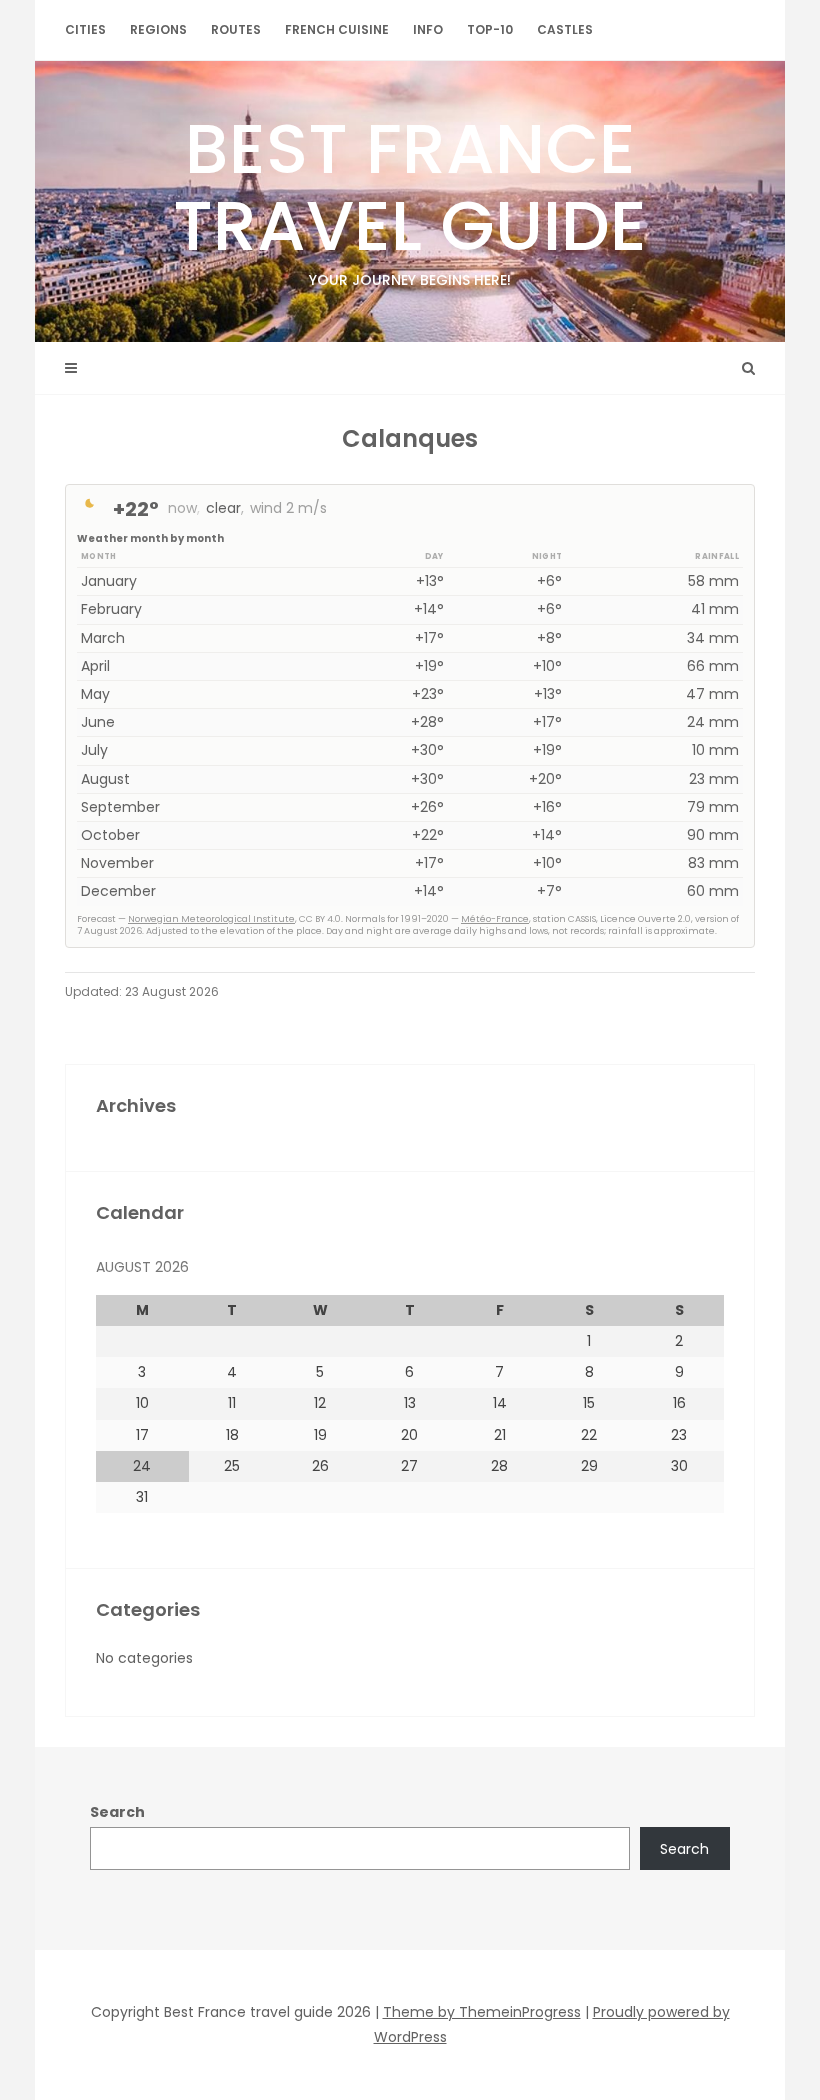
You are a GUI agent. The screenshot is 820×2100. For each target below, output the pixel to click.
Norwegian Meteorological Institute (211, 919)
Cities (85, 29)
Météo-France (495, 919)
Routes (236, 29)
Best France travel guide (410, 200)
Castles (565, 29)
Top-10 (490, 29)
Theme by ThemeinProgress (482, 2012)
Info (428, 29)
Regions (158, 29)
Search (117, 1812)
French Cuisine (337, 29)
